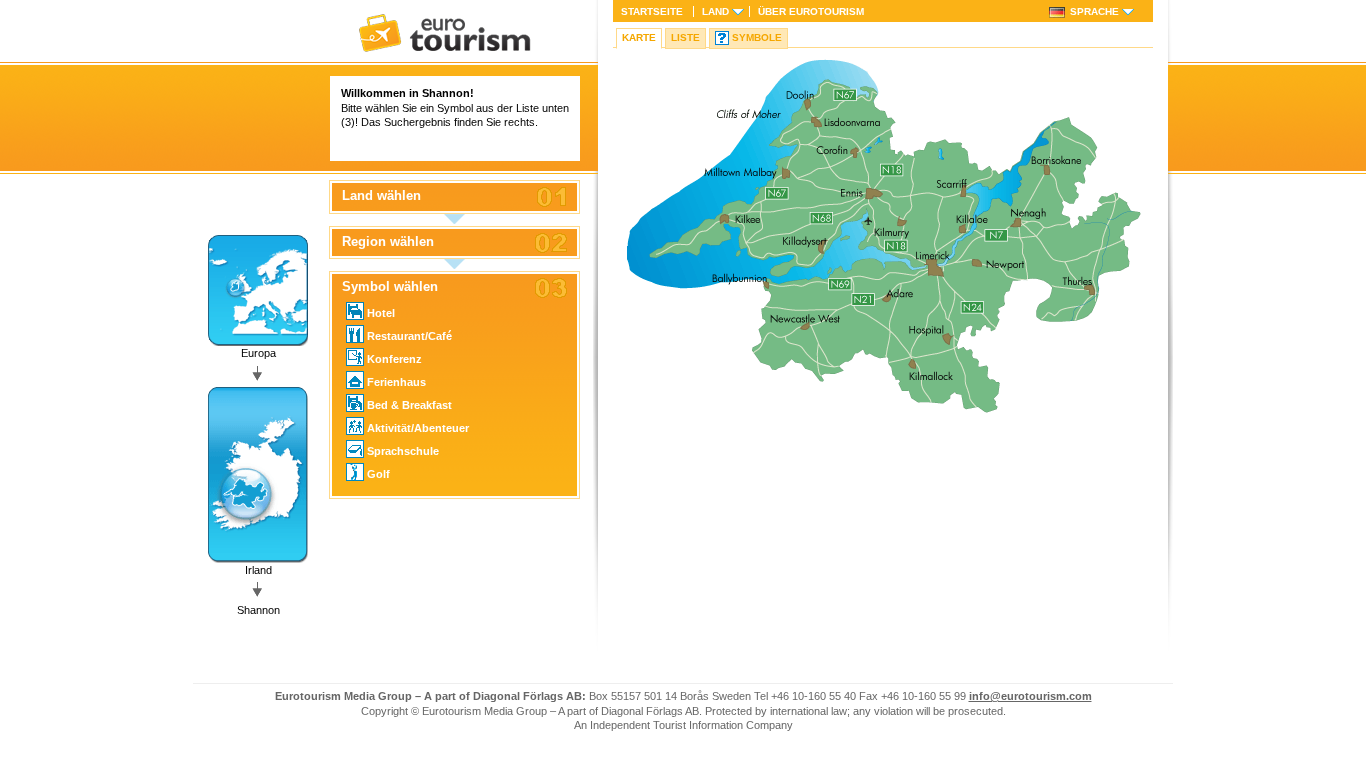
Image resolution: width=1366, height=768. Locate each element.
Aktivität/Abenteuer (418, 428)
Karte (639, 37)
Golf (378, 474)
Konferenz (394, 359)
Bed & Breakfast (409, 405)
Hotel (381, 313)
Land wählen (381, 196)
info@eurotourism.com (1030, 696)
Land (715, 11)
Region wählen (388, 242)
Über (811, 11)
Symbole (757, 37)
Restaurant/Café (409, 336)
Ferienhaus (396, 382)
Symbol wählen (390, 287)
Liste (685, 37)
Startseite (652, 11)
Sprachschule (403, 451)
